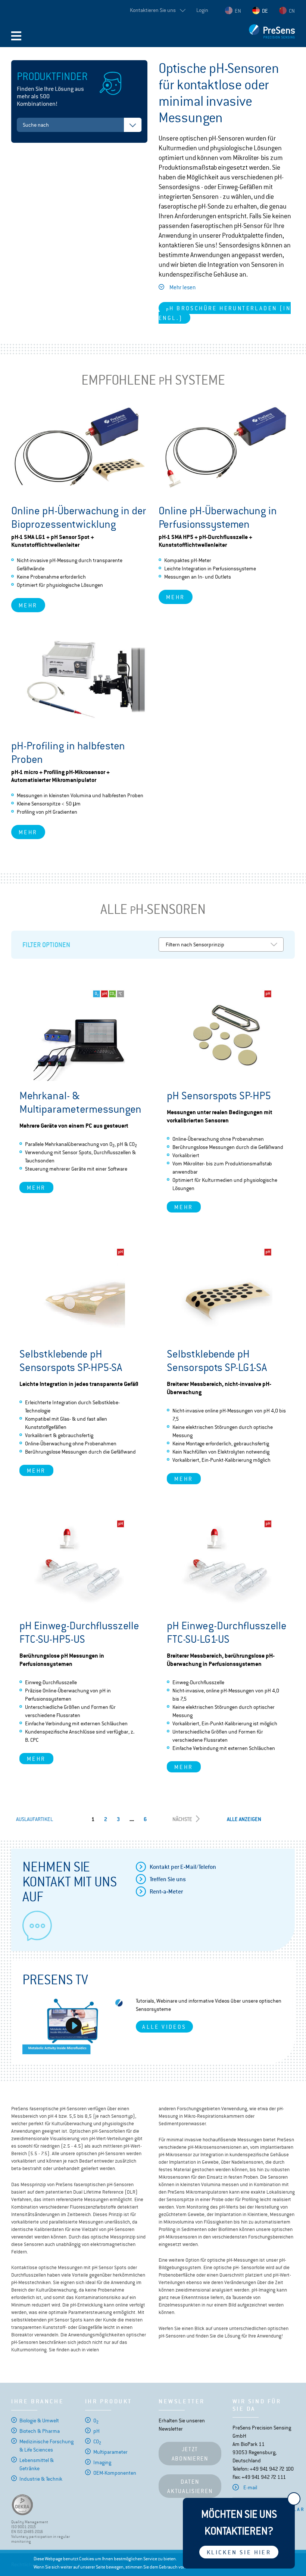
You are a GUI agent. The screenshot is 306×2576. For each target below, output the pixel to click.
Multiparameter (110, 2452)
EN (238, 11)
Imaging (102, 2462)
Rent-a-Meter (166, 1891)
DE (265, 11)
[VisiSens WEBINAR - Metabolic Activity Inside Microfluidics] (74, 2025)
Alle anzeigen (244, 1819)
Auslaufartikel (35, 1819)
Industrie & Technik (41, 2479)
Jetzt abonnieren (190, 2454)
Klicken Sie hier (239, 2552)
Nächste (182, 1819)
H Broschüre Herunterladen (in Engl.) (225, 313)
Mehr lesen (182, 287)
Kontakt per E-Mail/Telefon (183, 1867)
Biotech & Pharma (40, 2431)
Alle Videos (164, 2027)
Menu (16, 36)
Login (202, 10)
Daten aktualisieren (190, 2486)
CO (97, 2441)
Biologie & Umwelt (39, 2421)
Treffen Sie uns (168, 1879)
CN (292, 11)
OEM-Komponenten (115, 2473)
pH (96, 2431)
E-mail (250, 2487)
